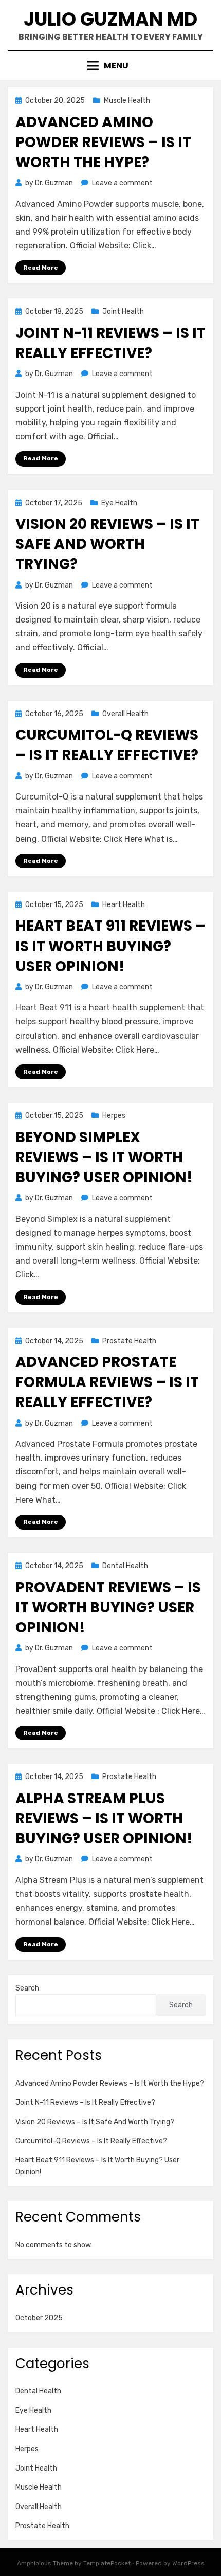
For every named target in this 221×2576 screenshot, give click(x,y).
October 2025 (39, 2318)
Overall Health (125, 714)
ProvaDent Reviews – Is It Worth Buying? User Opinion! (108, 1607)
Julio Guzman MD (110, 19)
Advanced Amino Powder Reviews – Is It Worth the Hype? (103, 142)
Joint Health (123, 312)
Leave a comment (122, 183)
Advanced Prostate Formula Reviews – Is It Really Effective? (107, 1382)
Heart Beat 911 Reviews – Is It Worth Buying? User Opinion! (110, 946)
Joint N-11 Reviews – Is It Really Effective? (110, 343)
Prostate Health (129, 1341)
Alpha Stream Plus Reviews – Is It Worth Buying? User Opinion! (104, 1818)
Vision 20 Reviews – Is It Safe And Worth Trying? (107, 544)
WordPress (188, 2563)
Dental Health (125, 1566)
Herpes (114, 1116)
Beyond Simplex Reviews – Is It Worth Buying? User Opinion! (104, 1157)
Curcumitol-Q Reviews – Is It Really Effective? (107, 745)
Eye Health (119, 503)
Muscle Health (127, 101)
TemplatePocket (107, 2563)
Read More (41, 268)
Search (27, 1988)
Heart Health (124, 905)
